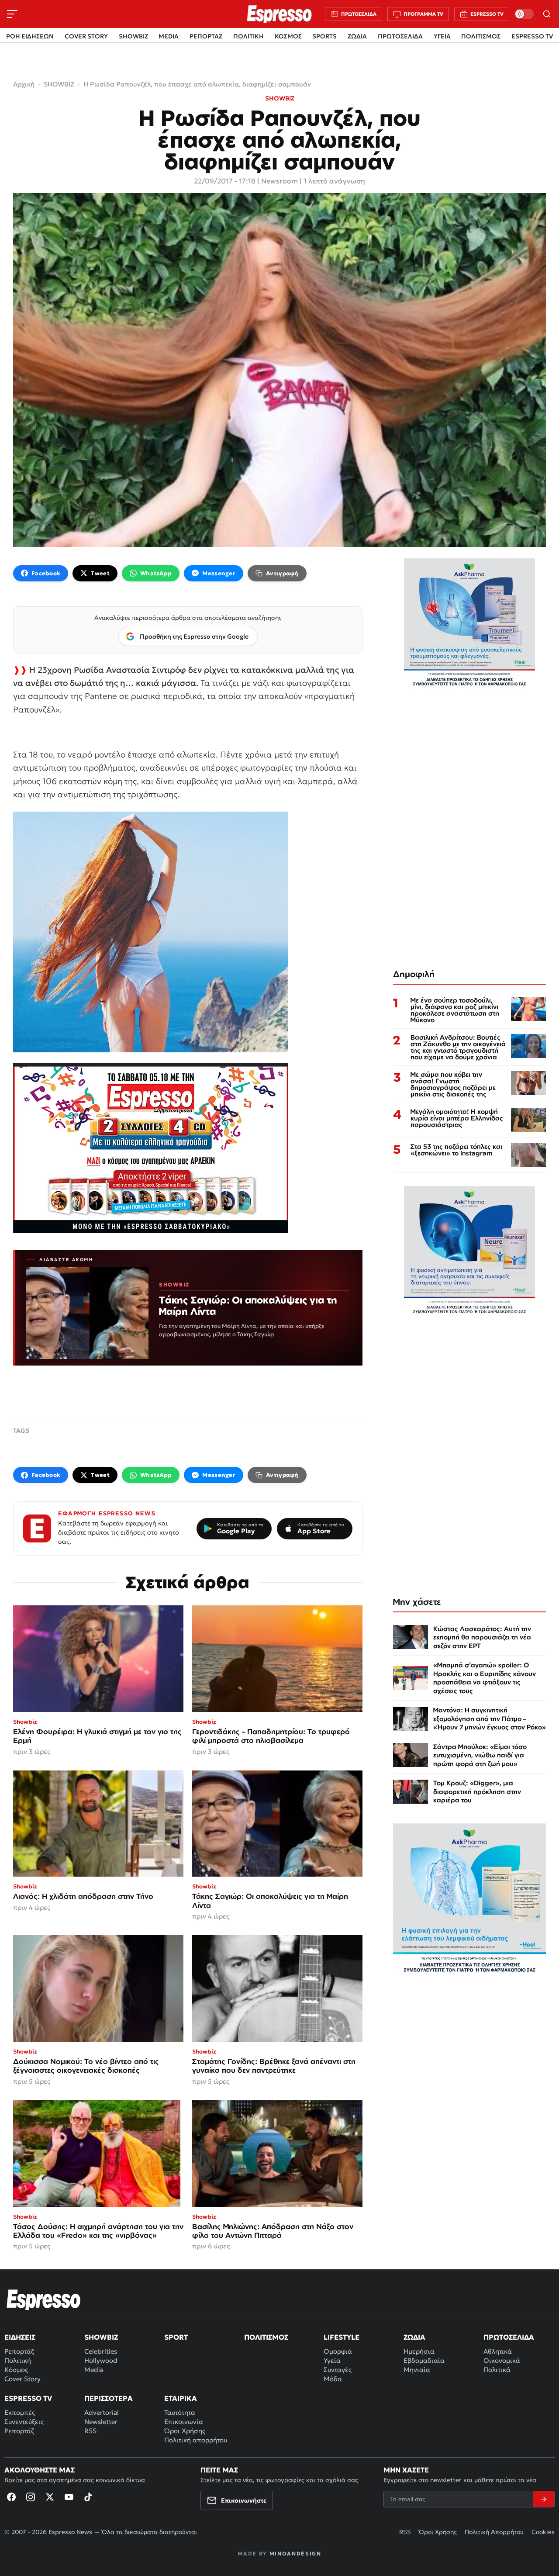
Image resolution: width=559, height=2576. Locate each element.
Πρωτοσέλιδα (509, 2337)
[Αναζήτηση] (547, 14)
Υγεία (332, 2360)
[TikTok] (88, 2497)
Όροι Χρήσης (185, 2431)
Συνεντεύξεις (24, 2422)
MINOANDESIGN (295, 2554)
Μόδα (333, 2379)
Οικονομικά (502, 2360)
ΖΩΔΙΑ (357, 36)
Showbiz (101, 2337)
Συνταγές (338, 2370)
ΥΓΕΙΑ (442, 36)
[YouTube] (69, 2497)
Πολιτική (18, 2360)
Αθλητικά (498, 2351)
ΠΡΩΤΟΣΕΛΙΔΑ (400, 36)
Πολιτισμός (266, 2337)
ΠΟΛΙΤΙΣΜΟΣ (481, 36)
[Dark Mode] (524, 14)
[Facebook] (11, 2497)
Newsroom (279, 181)
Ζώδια (414, 2337)
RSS (90, 2431)
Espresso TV (28, 2398)
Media (94, 2370)
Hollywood (101, 2360)
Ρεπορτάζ (19, 2351)
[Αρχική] (44, 2299)
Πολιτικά (497, 2370)
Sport (176, 2337)
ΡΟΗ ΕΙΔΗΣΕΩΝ (30, 36)
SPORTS (324, 36)
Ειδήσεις (20, 2337)
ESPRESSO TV (532, 36)
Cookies (543, 2532)
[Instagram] (31, 2497)
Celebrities (101, 2351)
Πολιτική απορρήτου (196, 2440)
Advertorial (102, 2412)
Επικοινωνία (184, 2422)
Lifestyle (342, 2337)
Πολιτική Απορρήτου (494, 2532)
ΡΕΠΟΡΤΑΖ (206, 36)
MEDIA (169, 36)
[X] (50, 2497)
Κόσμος (16, 2370)
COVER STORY (86, 36)
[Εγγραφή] (544, 2499)
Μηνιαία (417, 2370)
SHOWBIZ (133, 36)
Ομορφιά (338, 2351)
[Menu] (12, 14)
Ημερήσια (419, 2351)
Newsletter (101, 2422)
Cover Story (22, 2379)
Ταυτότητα (180, 2412)
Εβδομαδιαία (424, 2360)
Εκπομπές (20, 2412)
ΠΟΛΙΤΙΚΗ (248, 36)
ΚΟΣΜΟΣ (288, 36)
